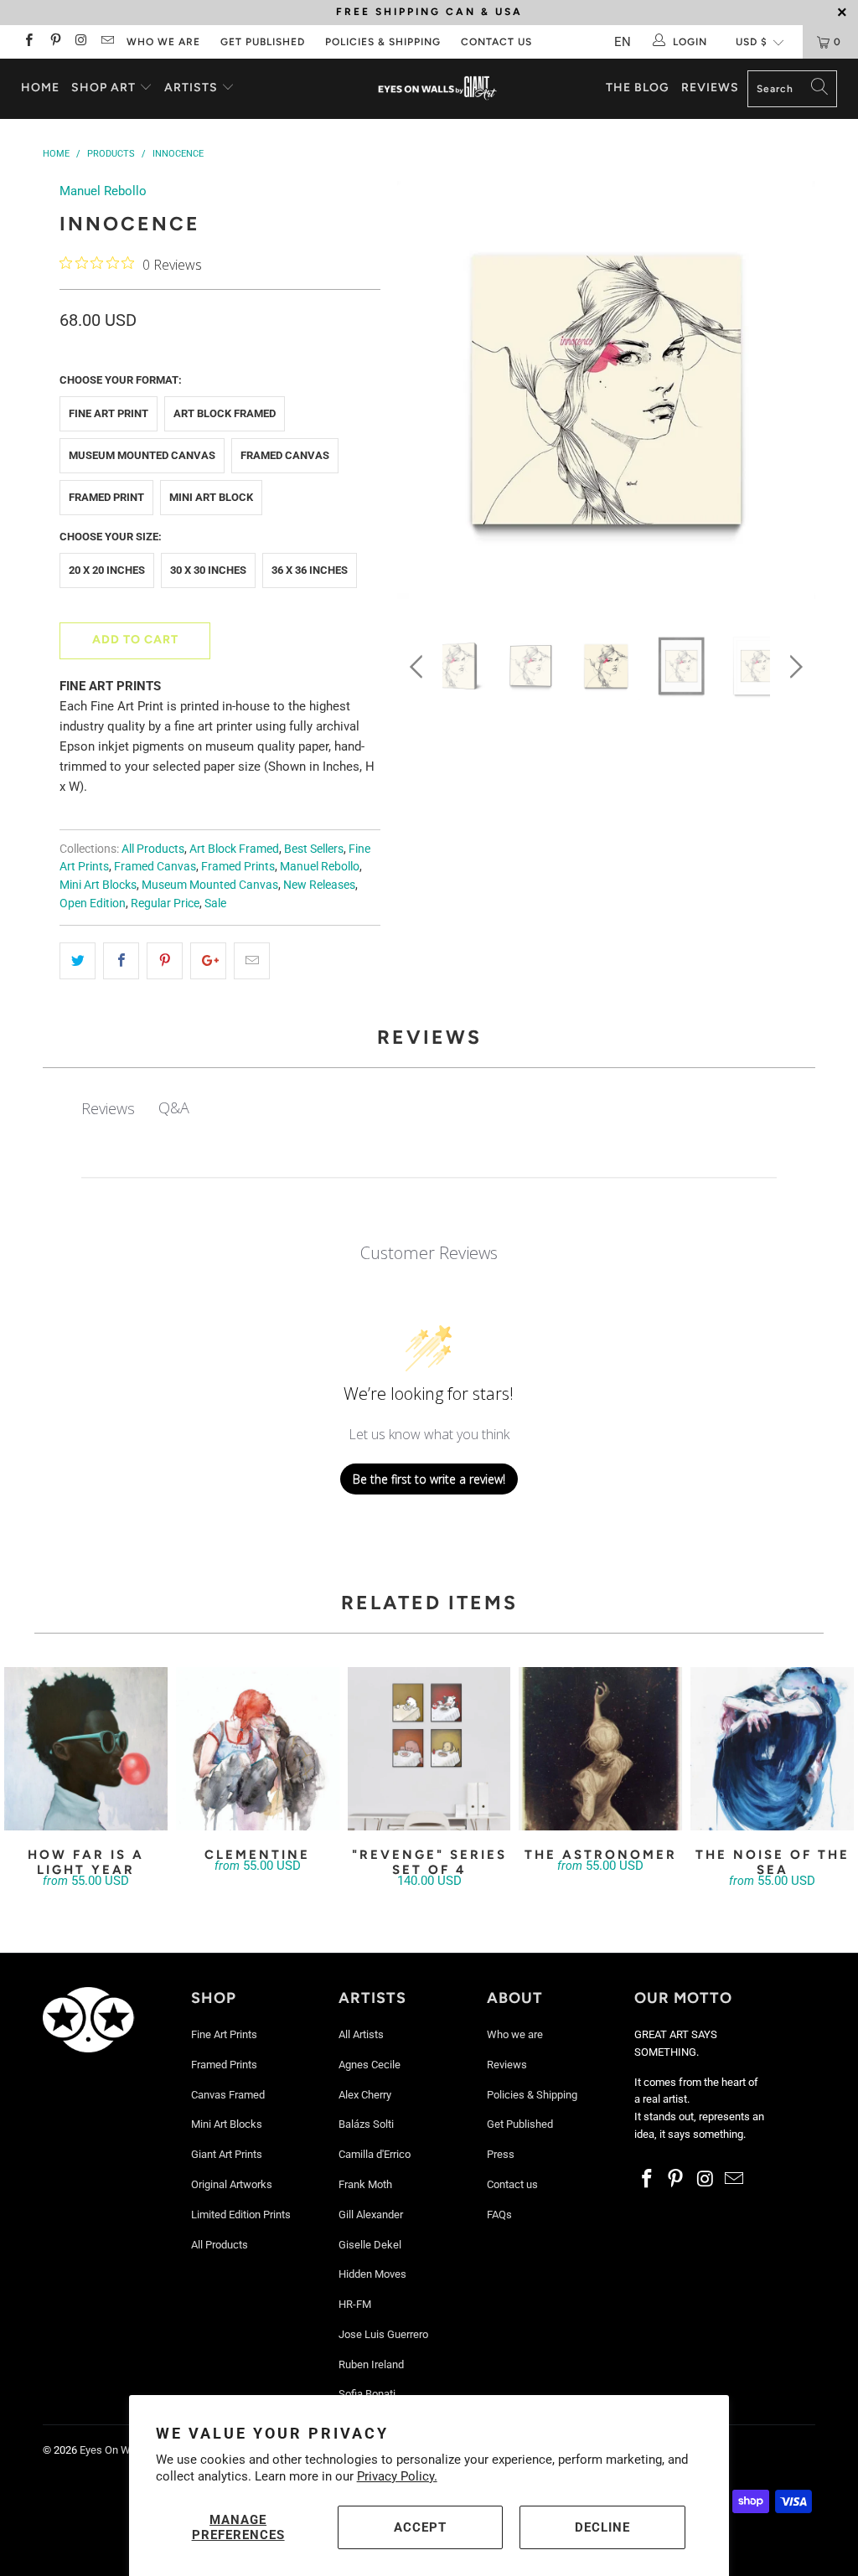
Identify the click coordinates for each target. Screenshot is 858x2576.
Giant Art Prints (227, 2154)
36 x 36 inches (310, 570)
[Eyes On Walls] (437, 89)
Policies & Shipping (383, 42)
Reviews (710, 88)
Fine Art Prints (224, 2034)
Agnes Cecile (370, 2065)
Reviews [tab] (108, 1108)
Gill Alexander (371, 2215)
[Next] (793, 394)
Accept (420, 2527)
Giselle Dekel (370, 2245)
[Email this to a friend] (252, 961)
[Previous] (419, 394)
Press (501, 2154)
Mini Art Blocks (98, 885)
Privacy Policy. (397, 2476)
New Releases (319, 885)
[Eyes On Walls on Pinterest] (54, 42)
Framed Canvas (285, 455)
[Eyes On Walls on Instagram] (81, 42)
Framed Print (106, 497)
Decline (602, 2527)
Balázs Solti (366, 2124)
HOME (40, 88)
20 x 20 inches (107, 570)
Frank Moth (365, 2184)
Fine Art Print (109, 413)
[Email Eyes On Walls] (107, 42)
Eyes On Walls (114, 2450)
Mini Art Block (211, 497)
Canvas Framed (228, 2095)
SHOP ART (103, 88)
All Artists (361, 2034)
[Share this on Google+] (208, 961)
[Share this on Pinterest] (165, 961)
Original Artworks (232, 2184)
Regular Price (165, 903)
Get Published (263, 42)
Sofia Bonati (367, 2394)
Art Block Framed (225, 413)
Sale (215, 903)
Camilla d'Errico (375, 2154)
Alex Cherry (365, 2095)
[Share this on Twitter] (78, 961)
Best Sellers (314, 849)
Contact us (496, 42)
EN (623, 42)
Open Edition (93, 903)
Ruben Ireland (371, 2364)
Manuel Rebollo (103, 191)
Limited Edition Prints (241, 2215)
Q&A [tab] (174, 1107)
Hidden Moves (372, 2274)
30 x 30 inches (208, 570)
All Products (153, 849)
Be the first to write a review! (429, 1479)
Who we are (163, 42)
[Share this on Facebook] (121, 961)
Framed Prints (238, 866)
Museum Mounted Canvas (142, 455)
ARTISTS (193, 88)
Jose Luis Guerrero (383, 2334)
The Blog (638, 88)
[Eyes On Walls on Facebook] (28, 42)
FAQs (499, 2215)
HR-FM (355, 2304)
